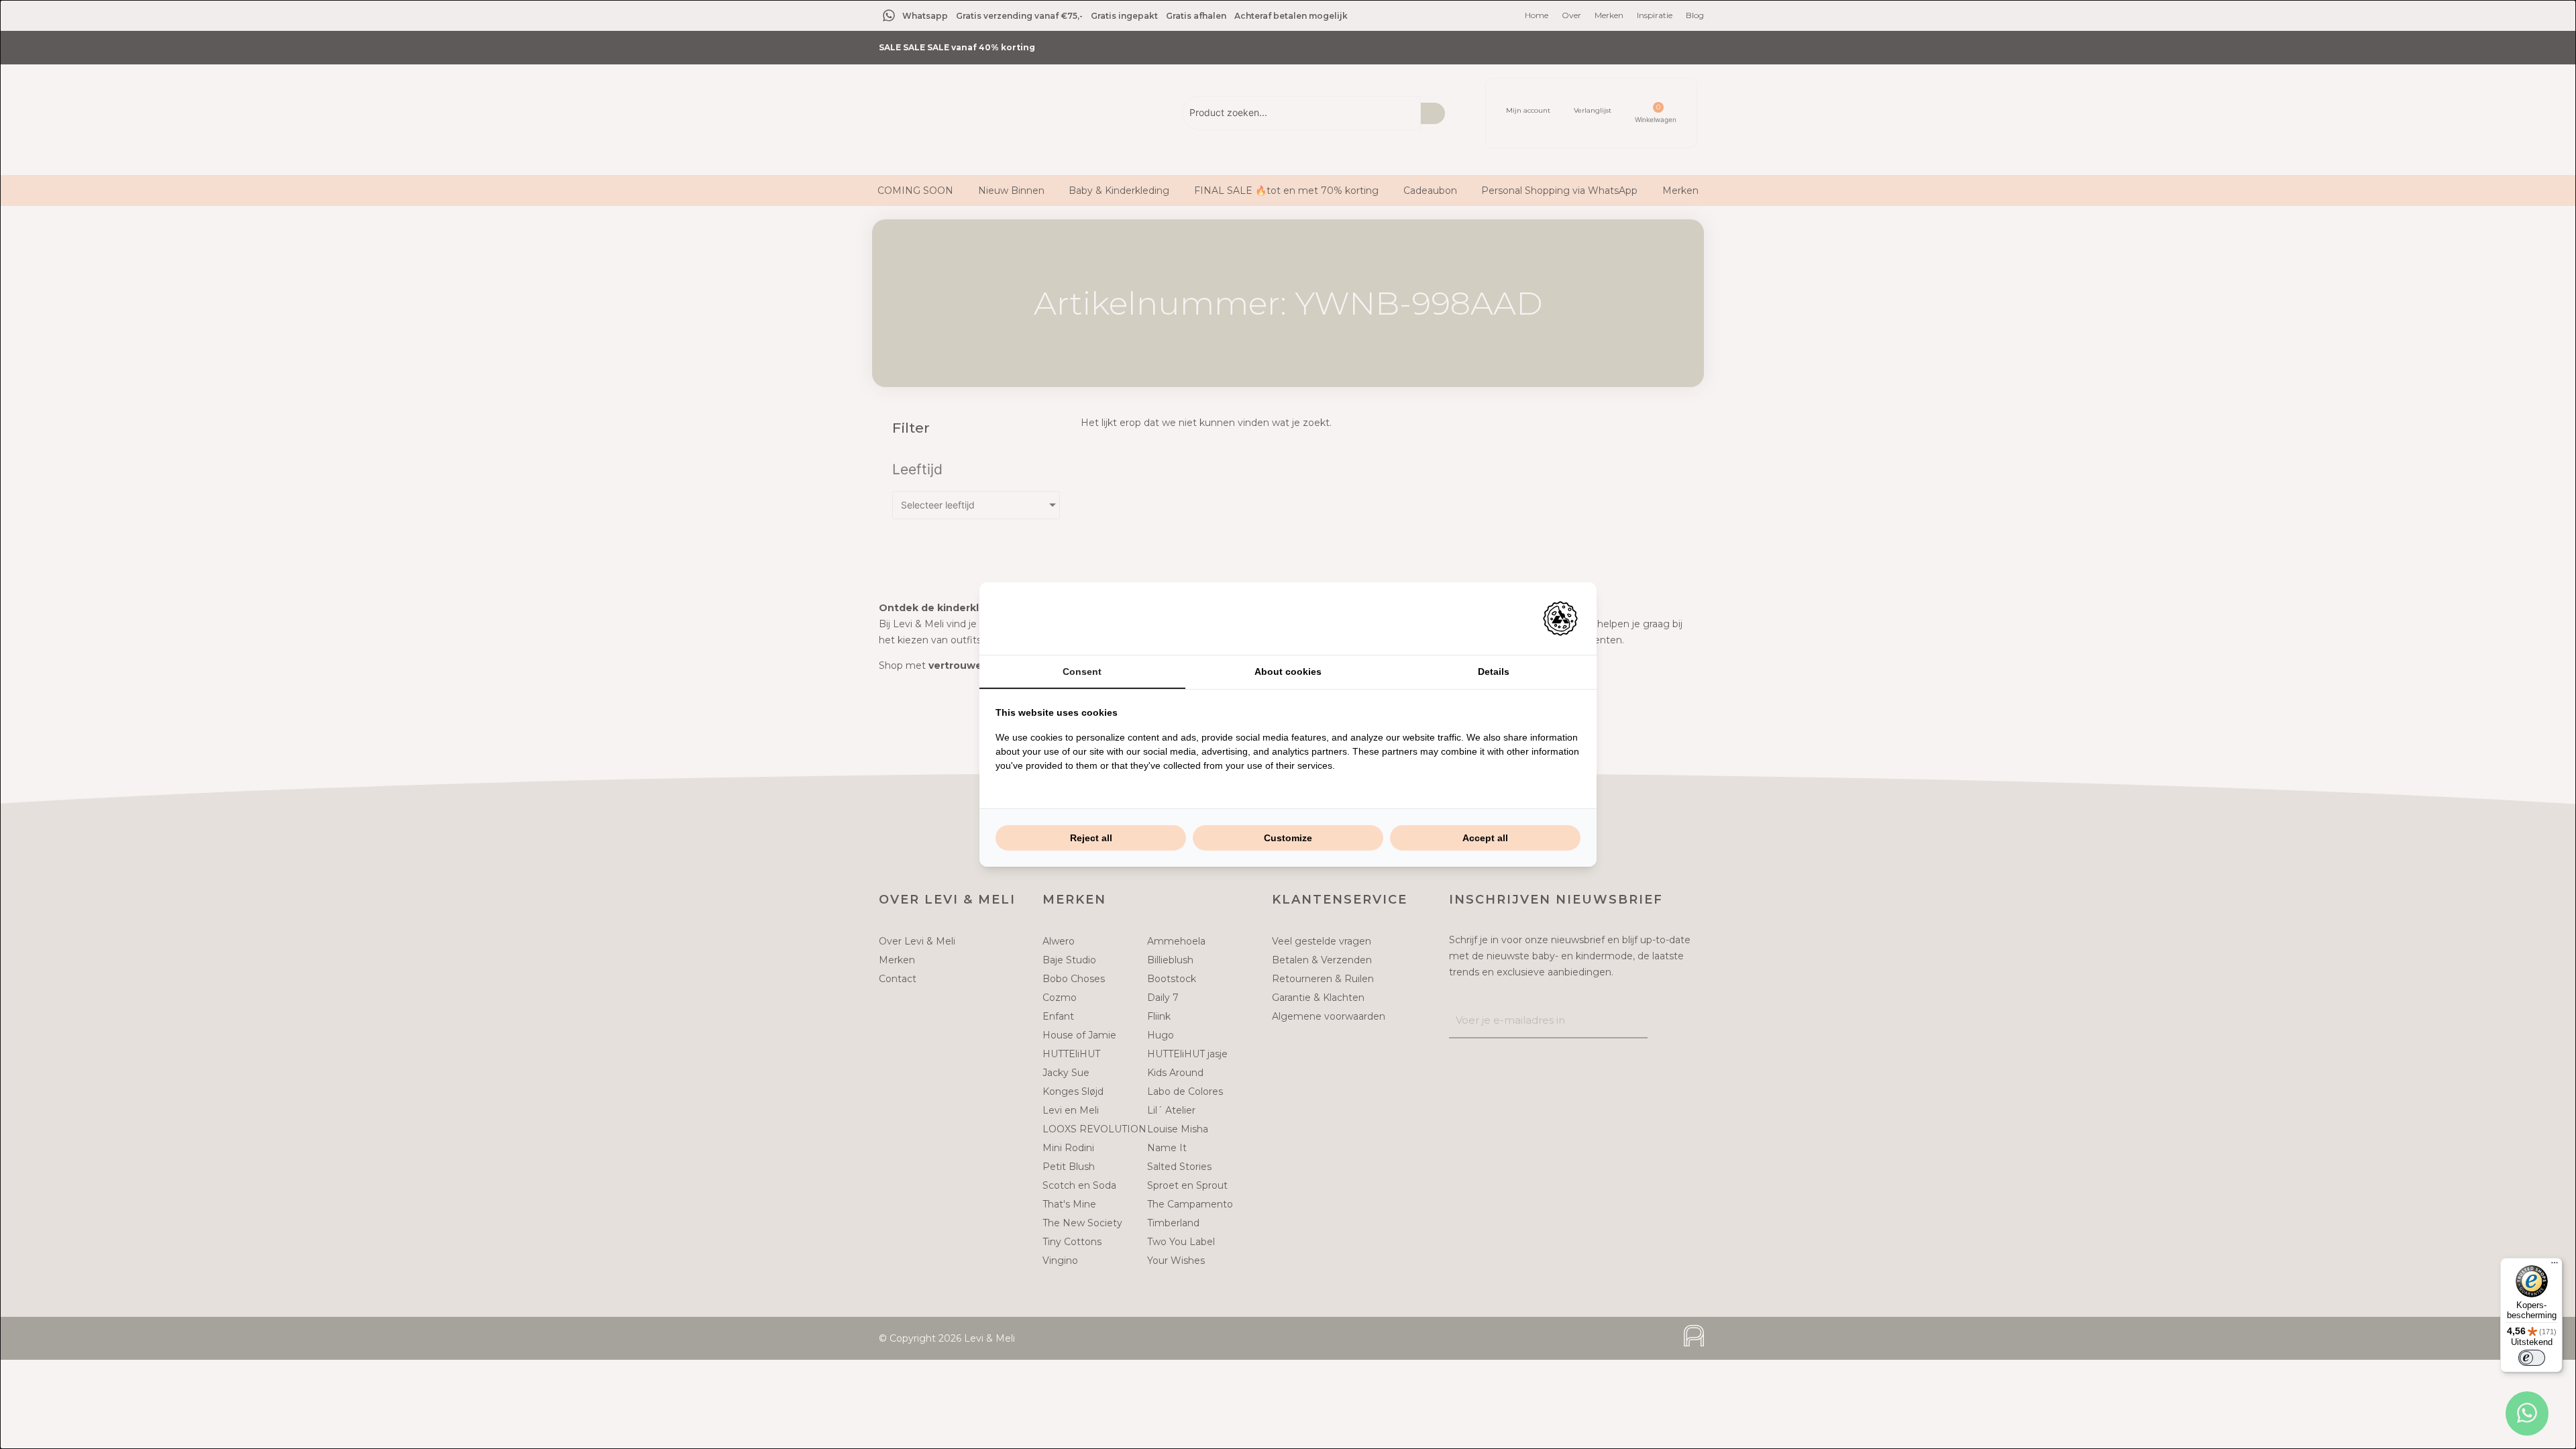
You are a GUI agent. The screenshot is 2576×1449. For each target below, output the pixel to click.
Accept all (1485, 838)
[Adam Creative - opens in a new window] (1560, 619)
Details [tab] (1494, 672)
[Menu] (2555, 1266)
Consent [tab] (1082, 672)
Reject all (1091, 838)
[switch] (2532, 1358)
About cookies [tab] (1288, 672)
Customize (1288, 838)
